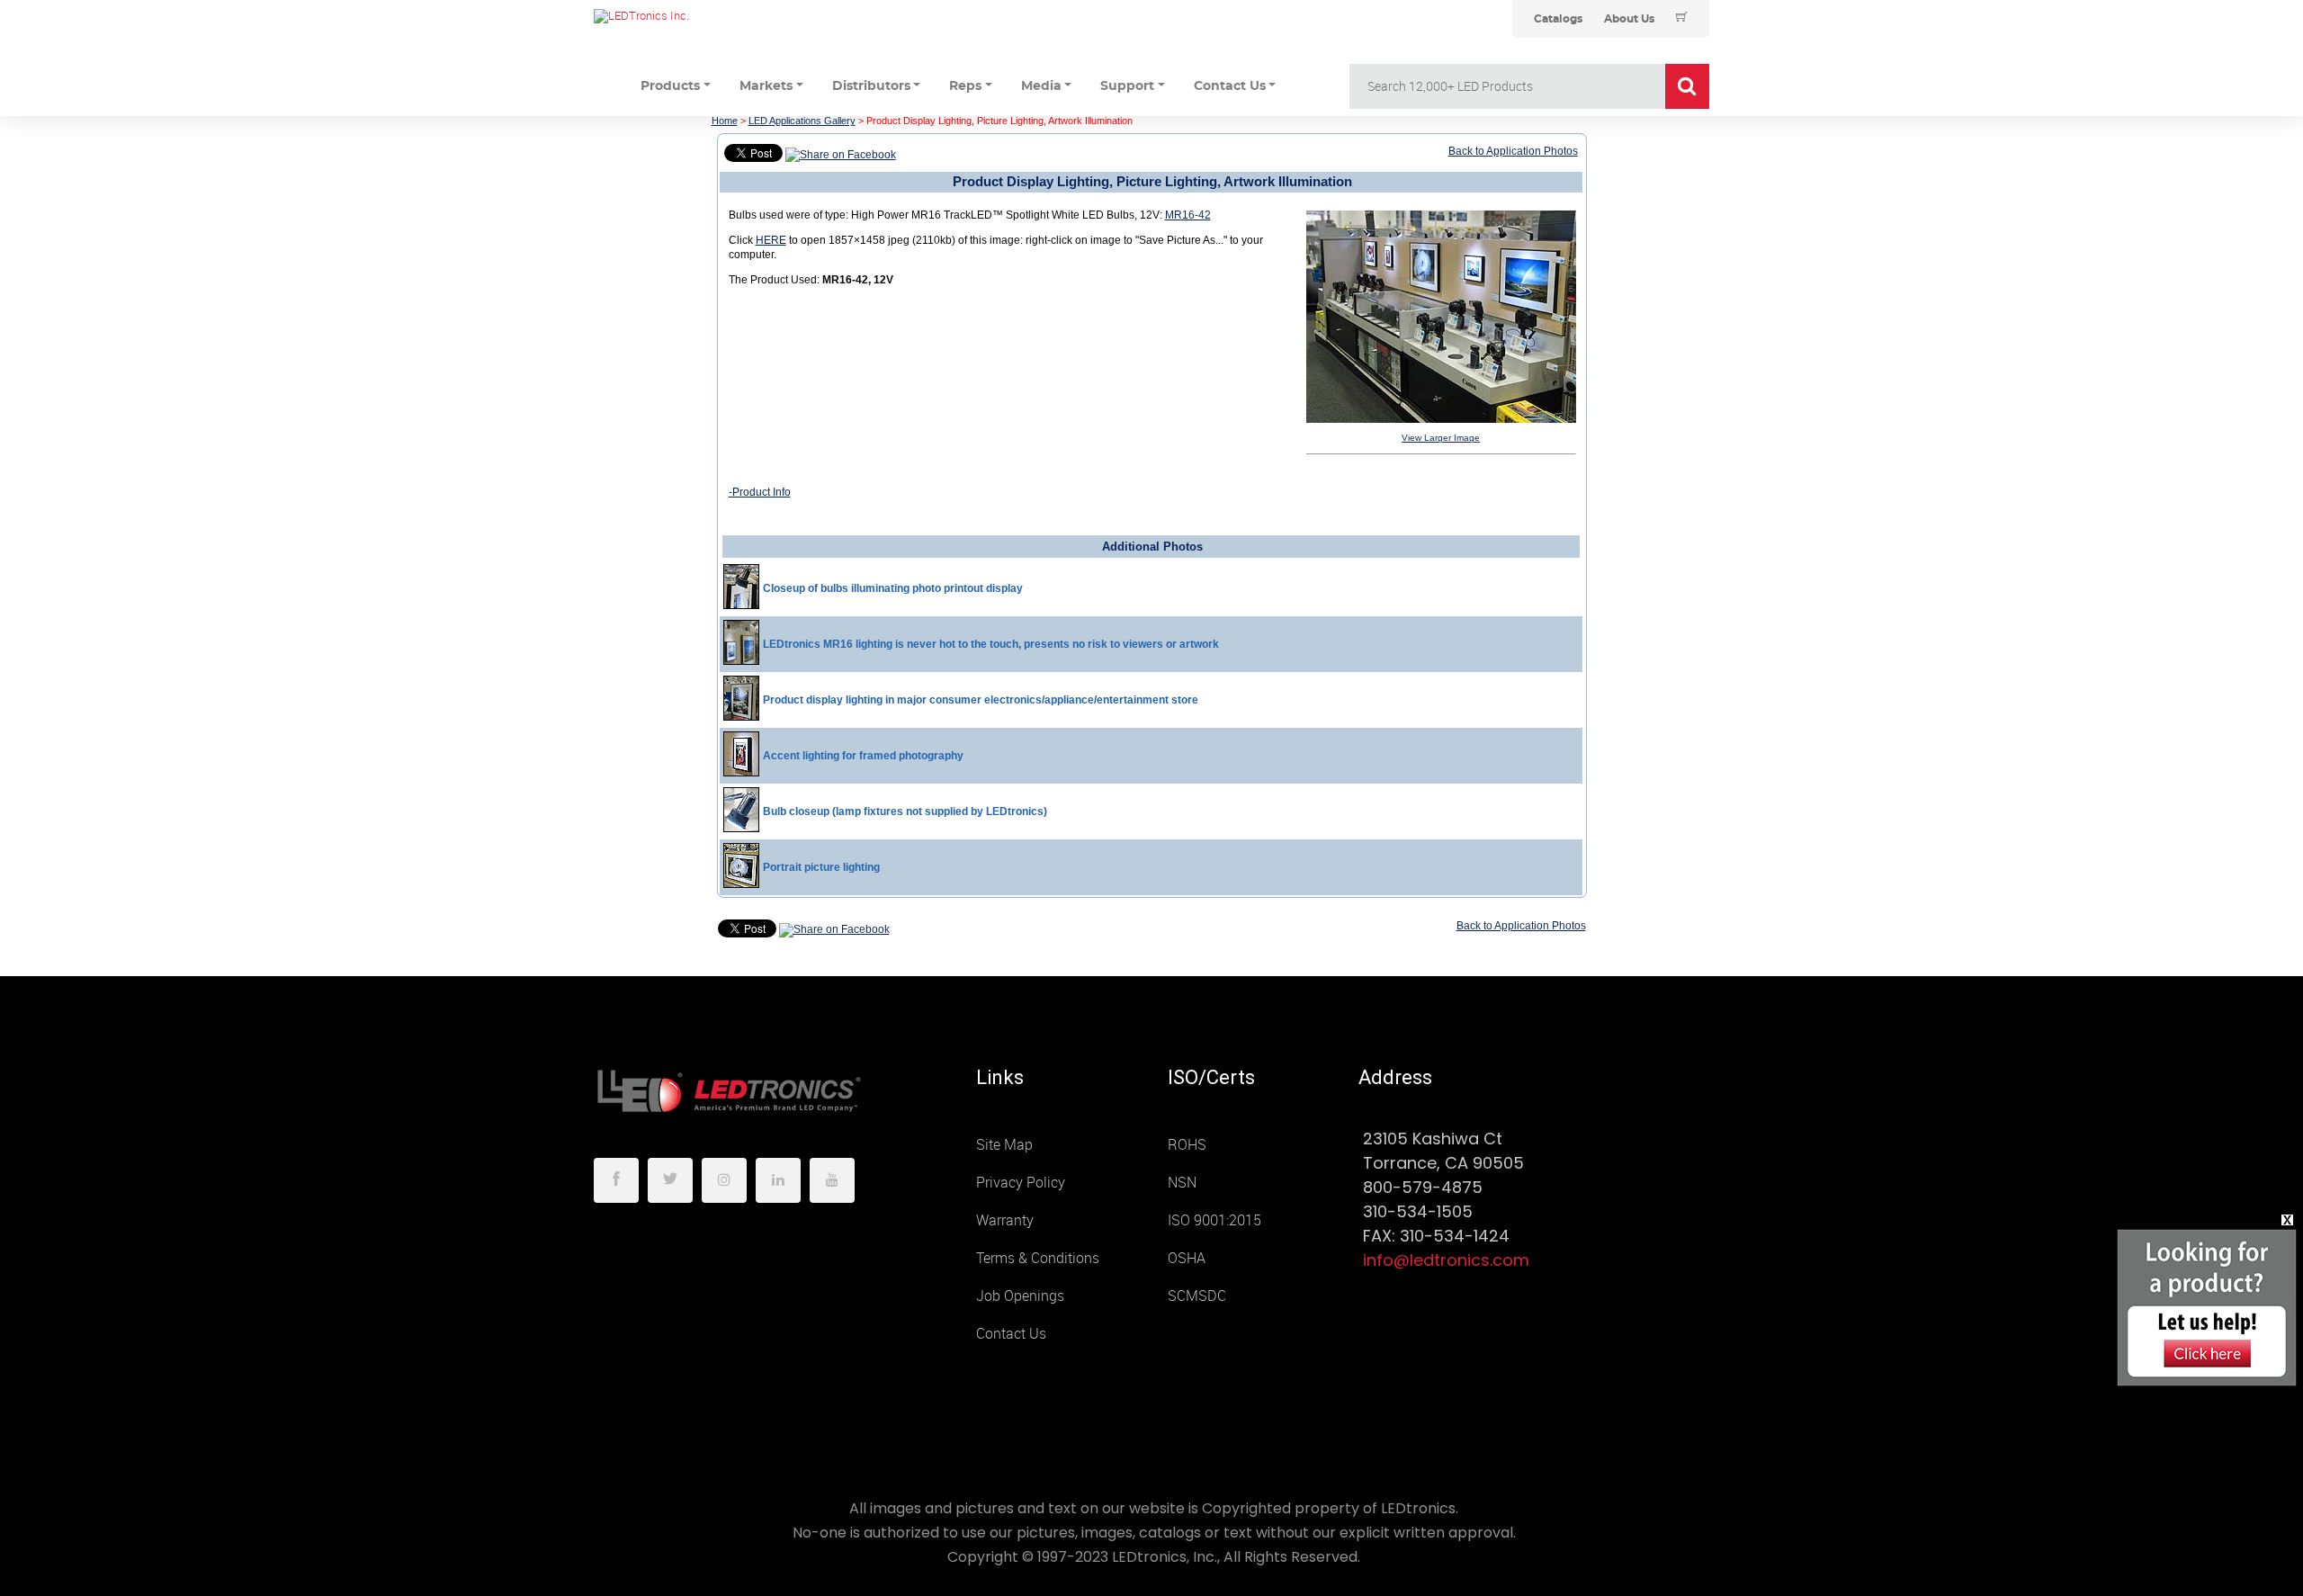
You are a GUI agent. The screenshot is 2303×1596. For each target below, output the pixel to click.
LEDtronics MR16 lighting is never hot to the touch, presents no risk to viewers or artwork (991, 644)
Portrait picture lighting (821, 867)
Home (725, 121)
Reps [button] (965, 86)
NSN (1182, 1183)
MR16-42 (1188, 215)
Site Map (1004, 1145)
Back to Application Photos (1513, 151)
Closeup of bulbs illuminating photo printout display (893, 588)
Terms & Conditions (1038, 1258)
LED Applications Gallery (802, 121)
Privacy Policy (1021, 1183)
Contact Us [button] (1230, 86)
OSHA (1187, 1258)
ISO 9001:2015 (1214, 1220)
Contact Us (1011, 1334)
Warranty (1005, 1220)
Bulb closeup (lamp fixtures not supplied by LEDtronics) (905, 811)
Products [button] (670, 86)
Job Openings (1020, 1296)
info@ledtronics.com (1446, 1260)
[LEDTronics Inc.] (729, 16)
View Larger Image (1441, 438)
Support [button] (1127, 86)
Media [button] (1041, 86)
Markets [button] (766, 86)
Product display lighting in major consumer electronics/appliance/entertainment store (981, 700)
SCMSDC (1197, 1296)
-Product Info (760, 492)
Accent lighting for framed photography (863, 756)
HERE (771, 240)
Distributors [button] (871, 86)
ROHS (1187, 1145)
